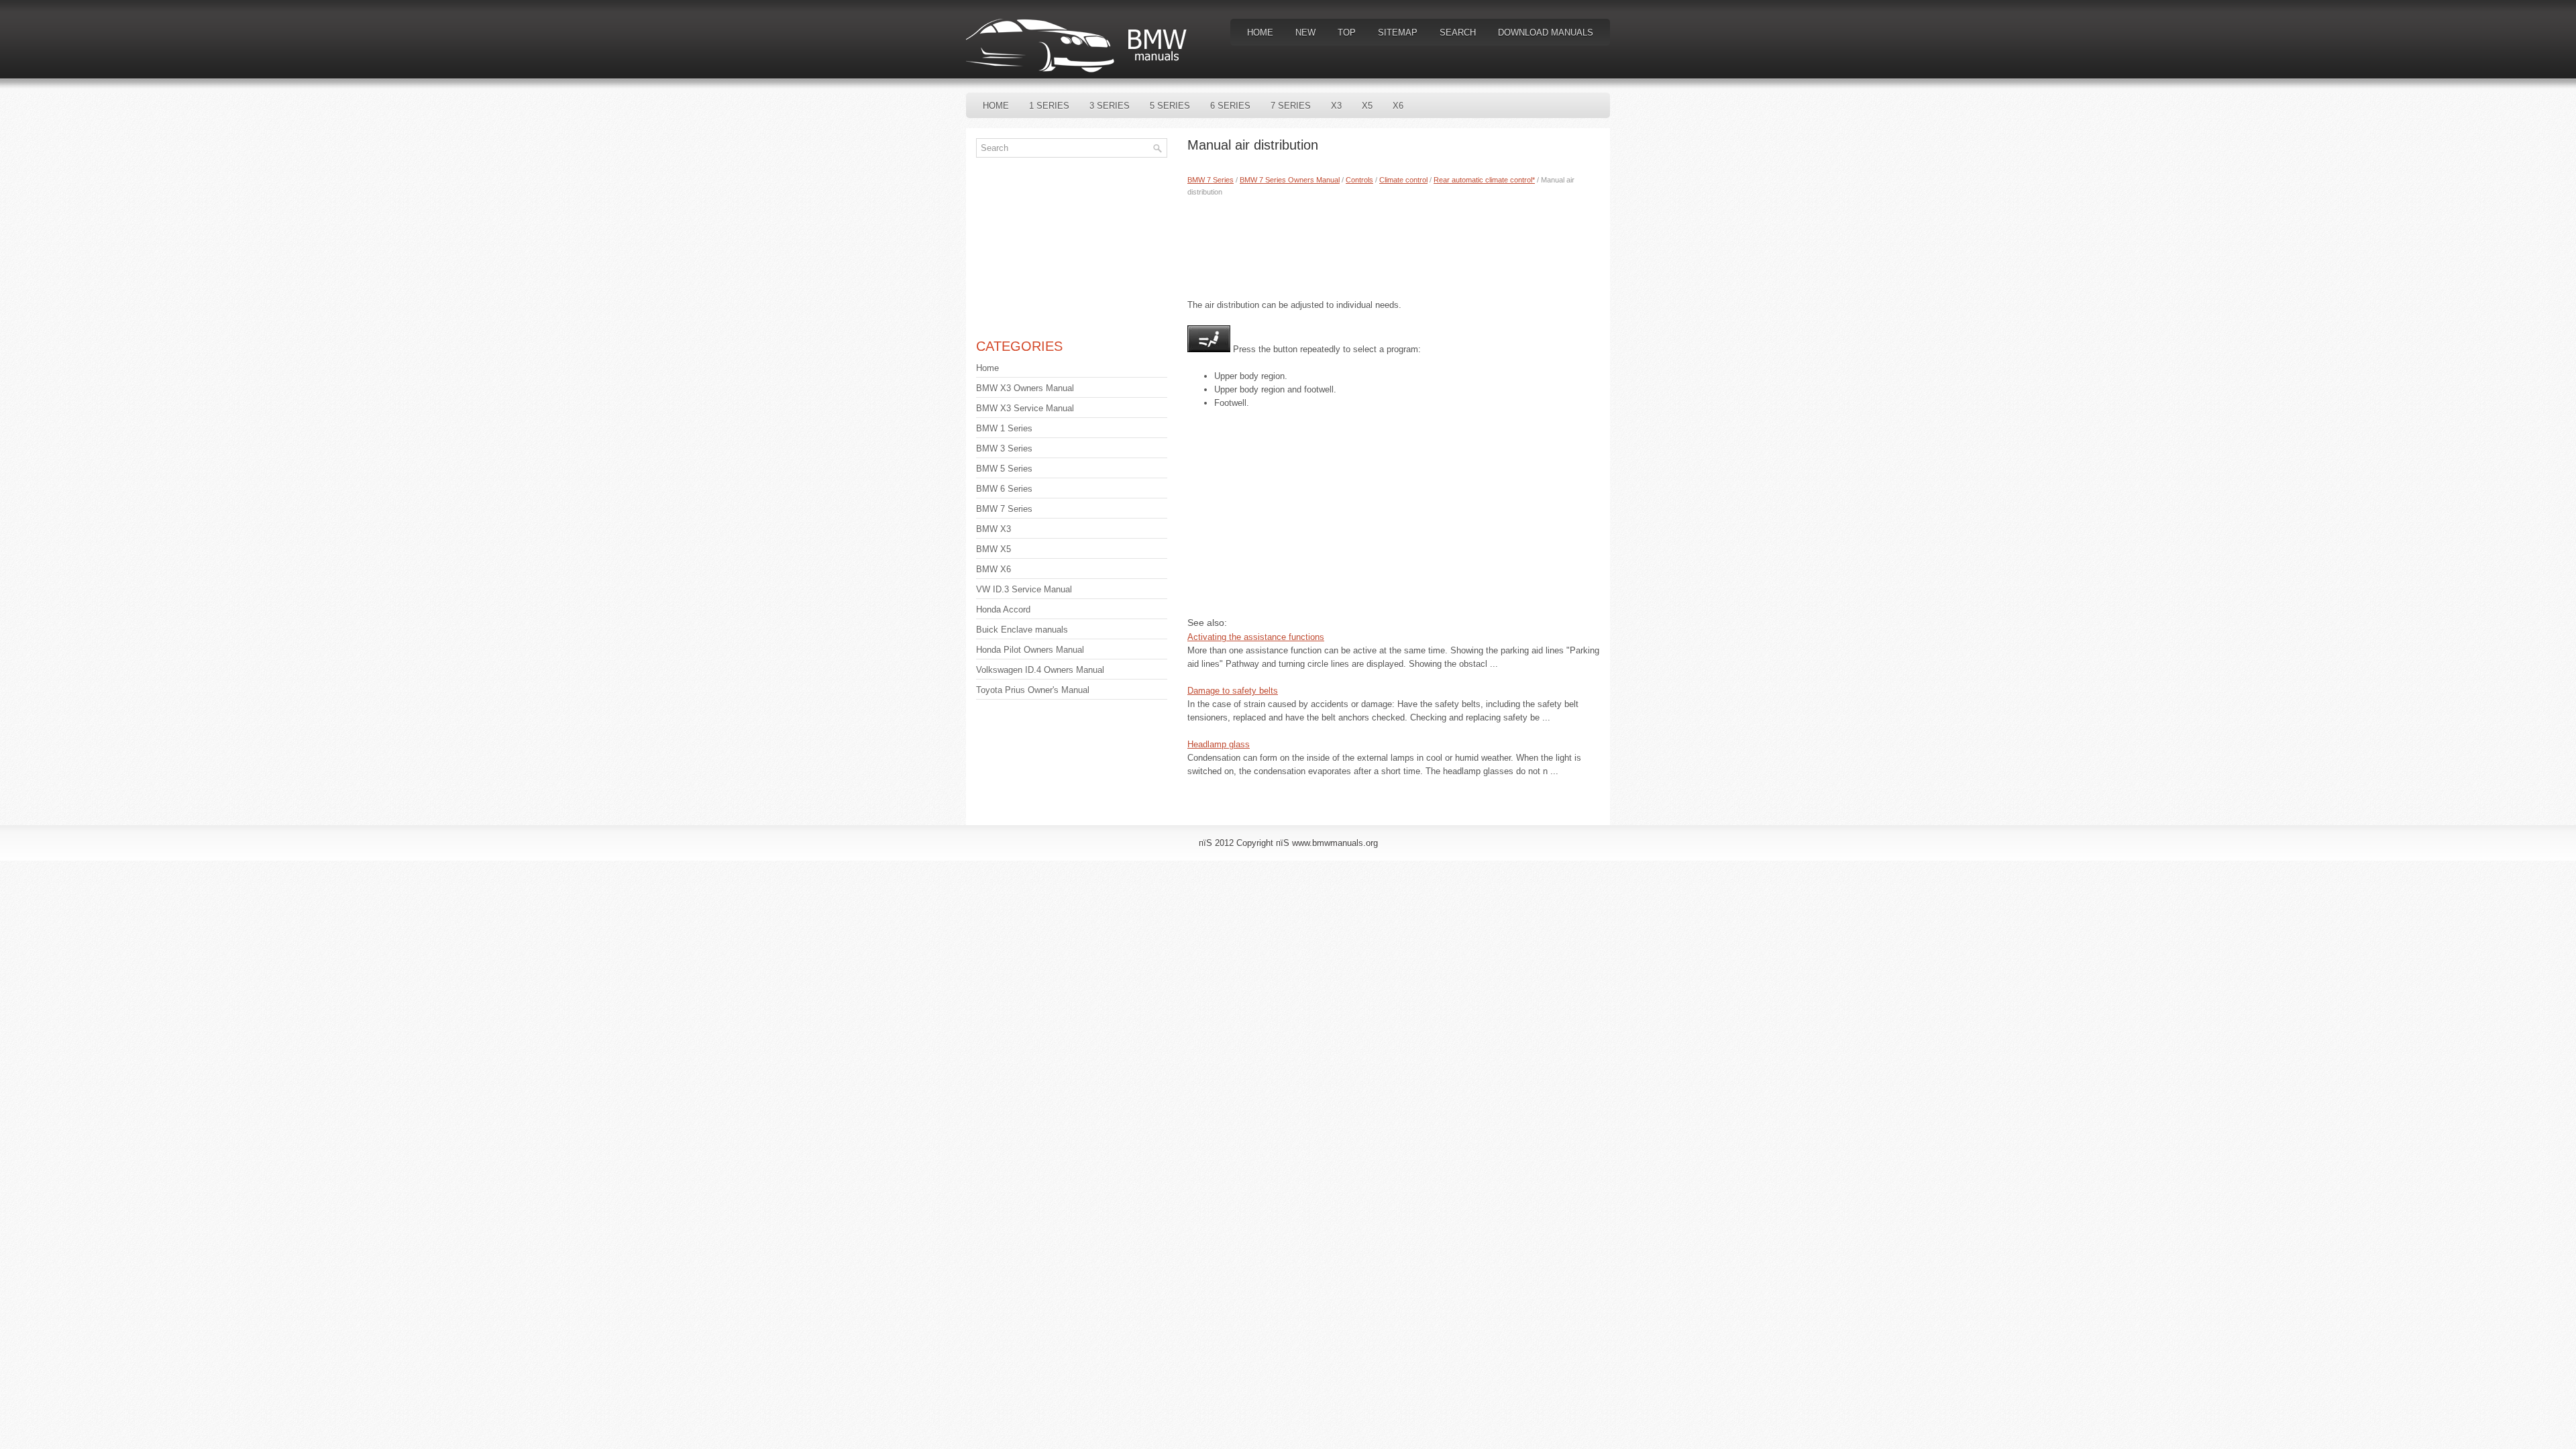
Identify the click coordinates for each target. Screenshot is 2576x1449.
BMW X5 (994, 549)
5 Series (1170, 106)
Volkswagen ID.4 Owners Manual (1040, 670)
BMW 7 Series (1211, 180)
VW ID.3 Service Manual (1024, 589)
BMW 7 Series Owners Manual (1290, 180)
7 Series (1291, 106)
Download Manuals (1546, 33)
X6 (1398, 106)
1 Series (1049, 106)
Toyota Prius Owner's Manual (1033, 690)
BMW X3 (994, 529)
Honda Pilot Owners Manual (1030, 650)
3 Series (1110, 106)
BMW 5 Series (1004, 469)
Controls (1359, 180)
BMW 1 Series (1004, 428)
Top (1347, 33)
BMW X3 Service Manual (1025, 408)
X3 (1336, 106)
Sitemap (1398, 33)
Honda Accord (1003, 609)
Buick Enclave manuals (1022, 630)
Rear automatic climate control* (1484, 180)
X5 (1367, 106)
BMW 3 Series (1004, 448)
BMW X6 (994, 569)
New (1305, 33)
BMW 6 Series (1004, 489)
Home (1260, 33)
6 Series (1230, 106)
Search (1458, 33)
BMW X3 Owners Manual (1025, 388)
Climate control (1403, 180)
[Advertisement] (1394, 245)
